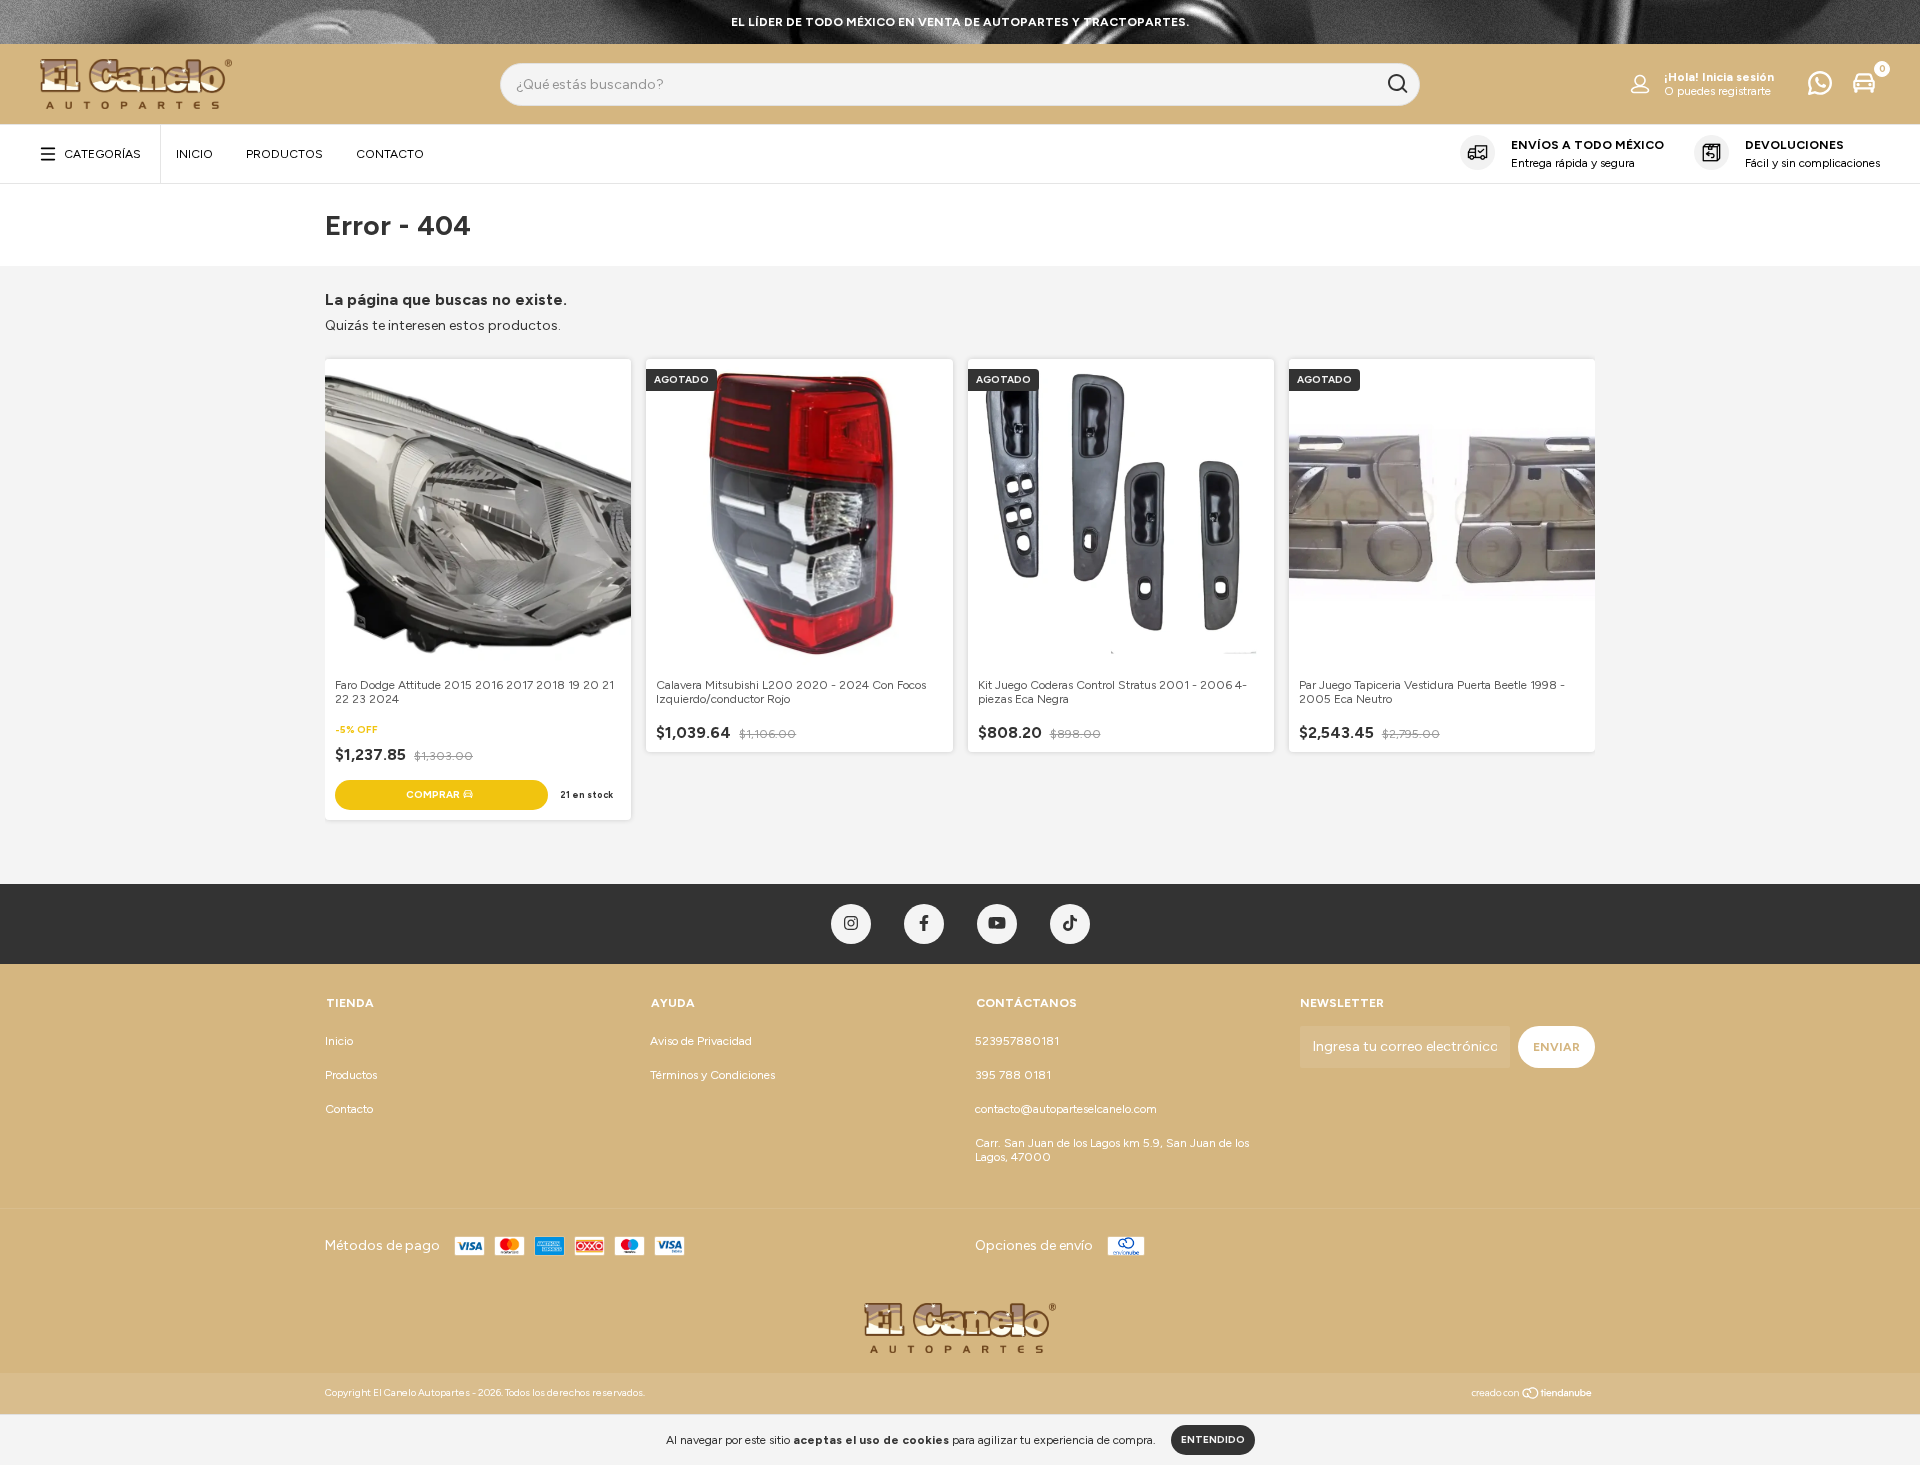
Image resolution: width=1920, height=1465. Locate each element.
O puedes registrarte (1717, 91)
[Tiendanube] (1532, 1395)
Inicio (194, 154)
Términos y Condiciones (712, 1075)
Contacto (390, 154)
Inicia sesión (1738, 77)
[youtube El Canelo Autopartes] (997, 924)
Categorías (102, 154)
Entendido (1213, 1439)
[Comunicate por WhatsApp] (1820, 88)
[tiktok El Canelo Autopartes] (1070, 924)
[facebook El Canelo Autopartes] (924, 924)
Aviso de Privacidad (701, 1041)
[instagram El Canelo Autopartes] (851, 924)
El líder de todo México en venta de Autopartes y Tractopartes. (960, 22)
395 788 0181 (1013, 1075)
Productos (284, 154)
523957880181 (1017, 1041)
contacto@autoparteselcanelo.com (1066, 1109)
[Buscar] (1396, 84)
